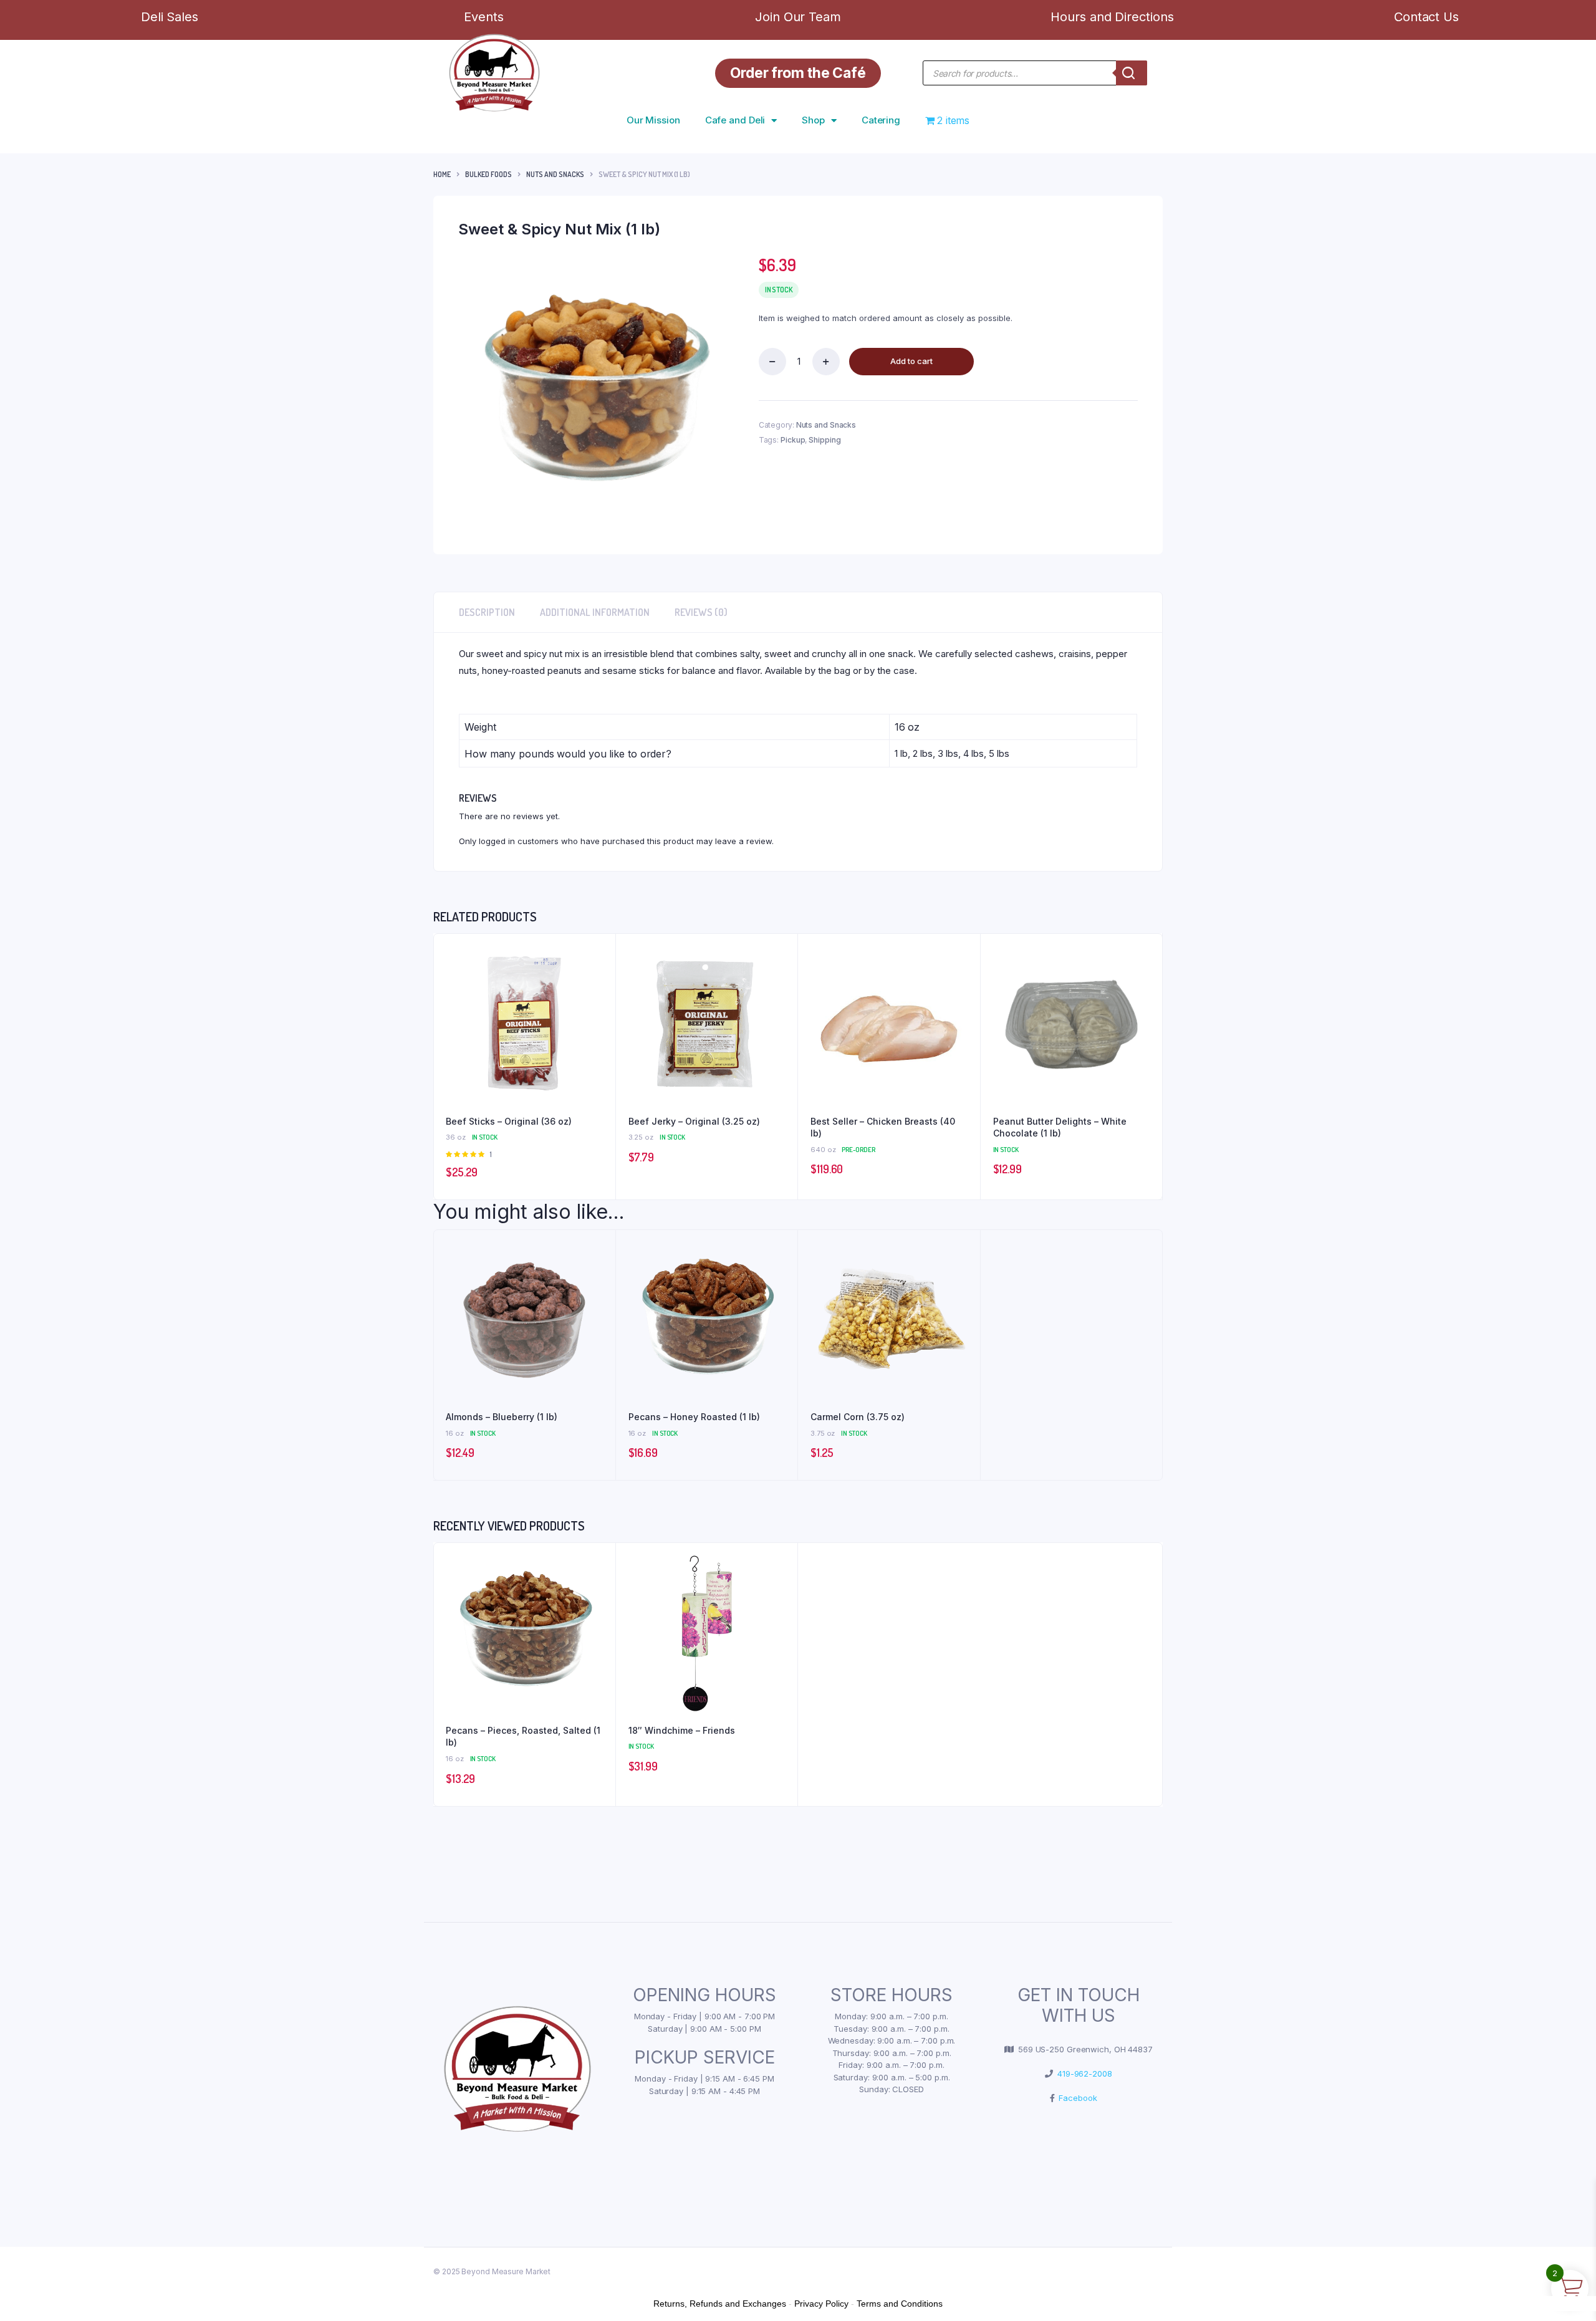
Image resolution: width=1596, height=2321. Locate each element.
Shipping (824, 440)
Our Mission (653, 120)
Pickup (793, 440)
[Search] (1132, 73)
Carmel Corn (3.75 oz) (858, 1417)
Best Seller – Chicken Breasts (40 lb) (883, 1127)
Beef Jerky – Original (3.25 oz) (694, 1121)
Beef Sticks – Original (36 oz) (509, 1121)
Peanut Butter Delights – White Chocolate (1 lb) (1060, 1127)
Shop (813, 120)
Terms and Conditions (900, 2304)
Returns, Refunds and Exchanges (720, 2304)
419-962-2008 (1083, 2074)
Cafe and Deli (735, 120)
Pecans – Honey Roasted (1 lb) (694, 1417)
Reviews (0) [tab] (701, 612)
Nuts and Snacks (555, 174)
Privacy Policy (821, 2304)
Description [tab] (487, 612)
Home (442, 174)
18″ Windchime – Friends (682, 1730)
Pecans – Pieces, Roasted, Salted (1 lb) (523, 1737)
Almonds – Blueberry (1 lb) (502, 1417)
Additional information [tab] (595, 612)
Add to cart (911, 361)
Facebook (1075, 2098)
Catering (881, 120)
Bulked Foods (488, 174)
